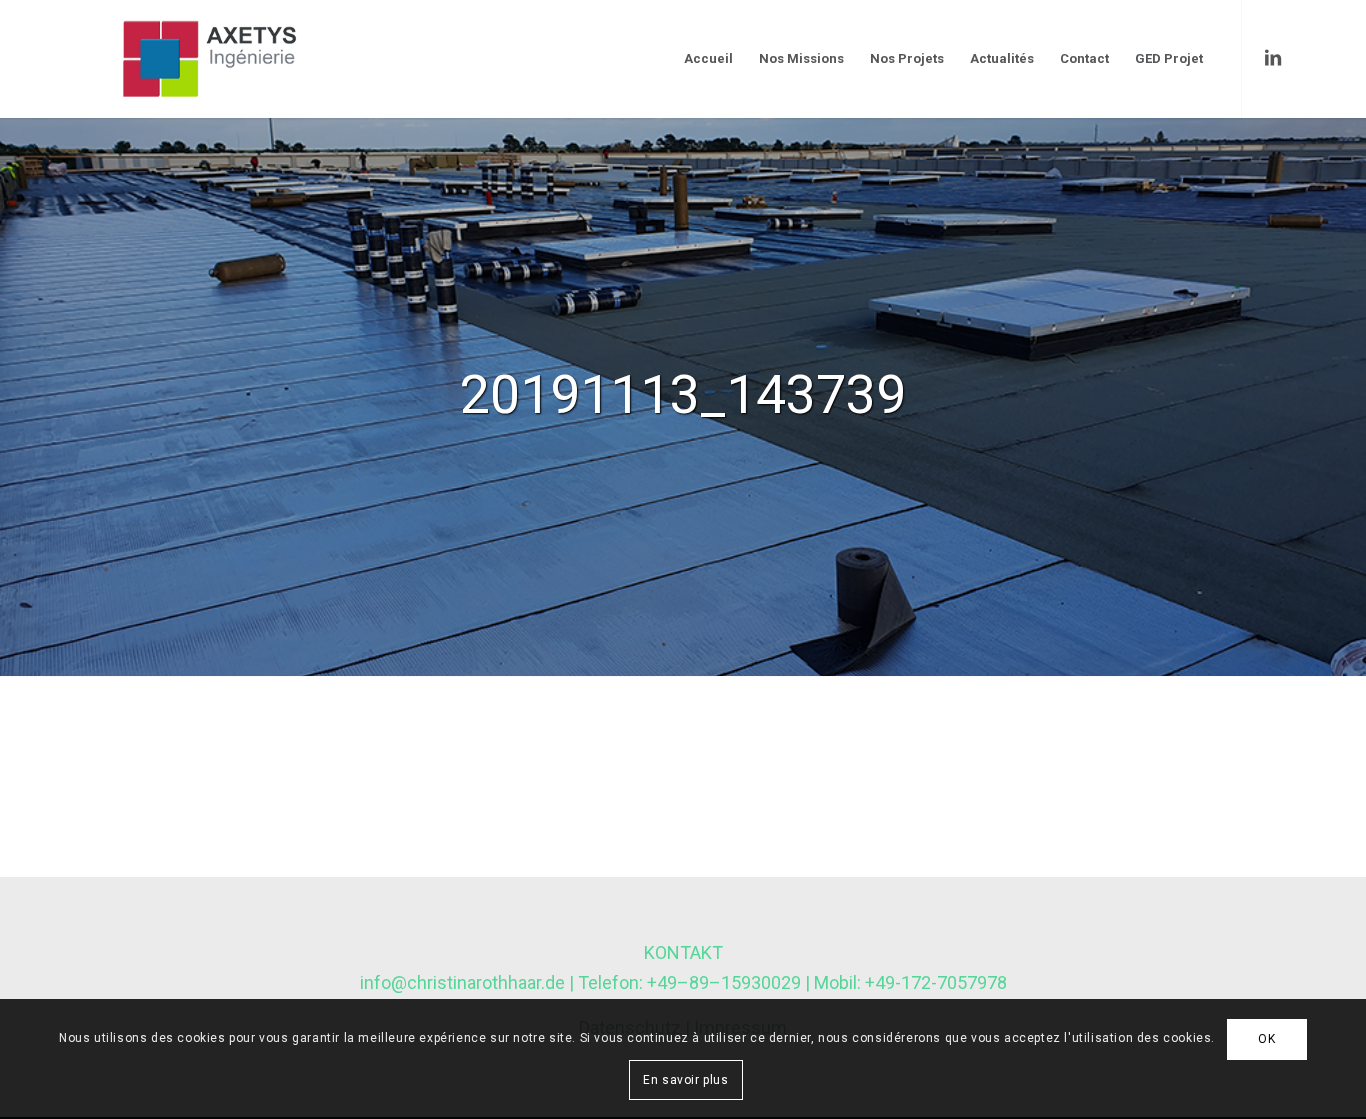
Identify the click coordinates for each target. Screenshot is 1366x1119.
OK (1266, 1039)
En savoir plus (685, 1079)
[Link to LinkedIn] (1273, 58)
